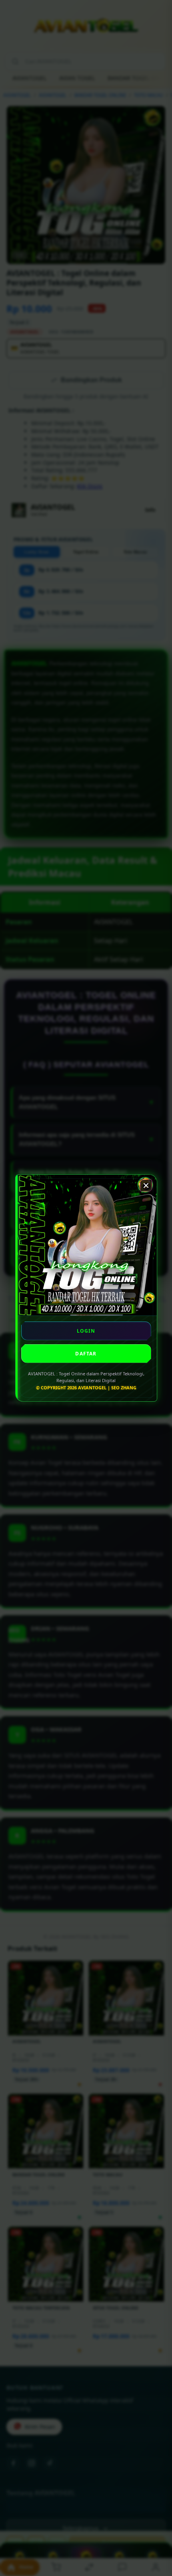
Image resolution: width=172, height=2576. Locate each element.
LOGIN (86, 1331)
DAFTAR (86, 1354)
